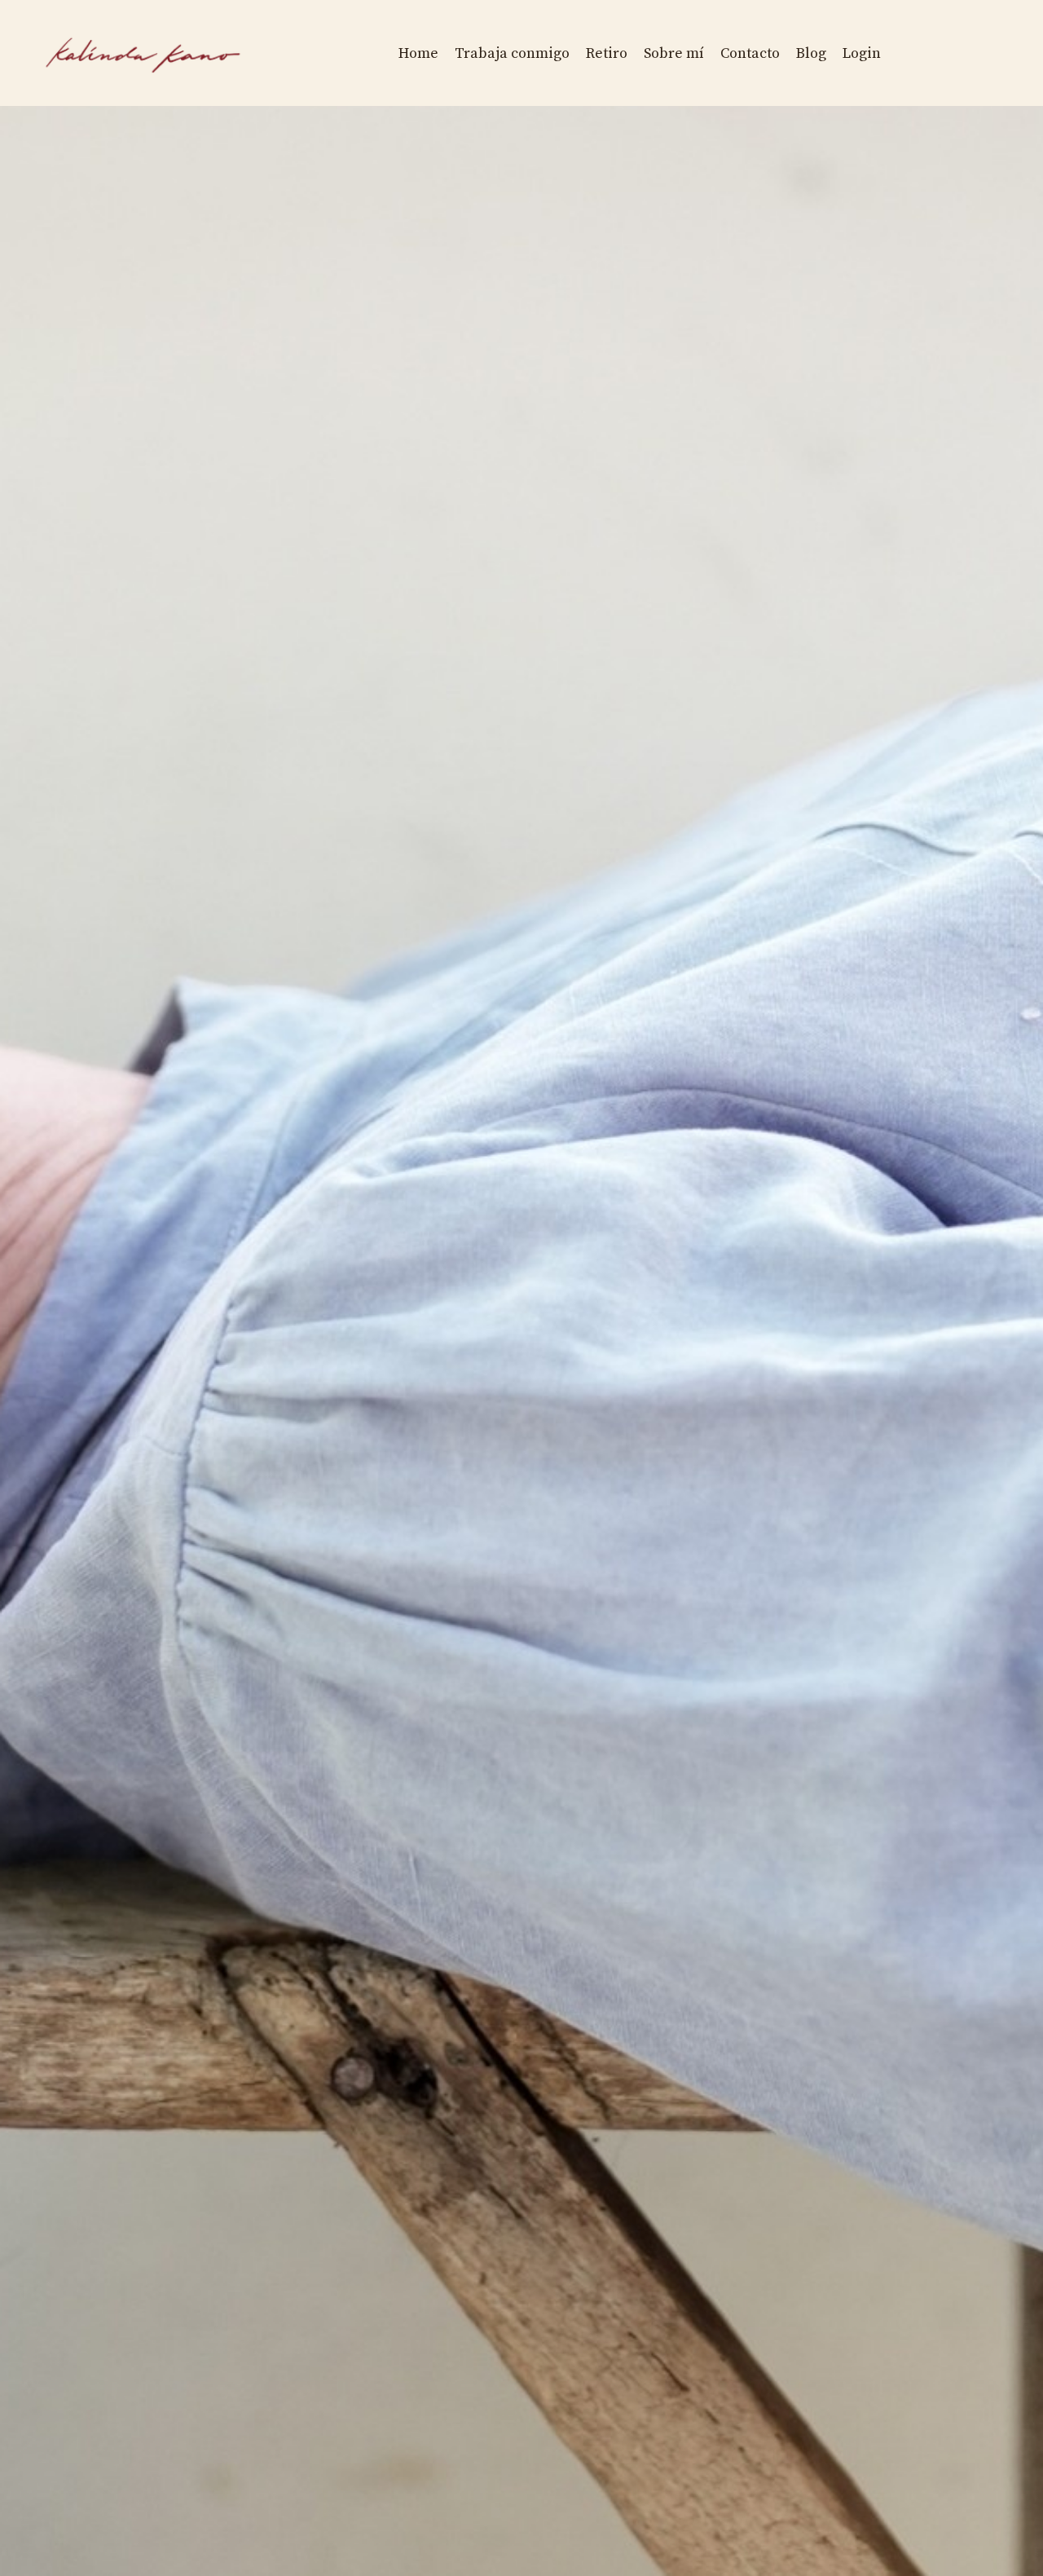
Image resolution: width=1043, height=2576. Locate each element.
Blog (811, 53)
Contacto (750, 53)
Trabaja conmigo (512, 53)
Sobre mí (674, 53)
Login (862, 53)
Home (418, 53)
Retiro (607, 53)
